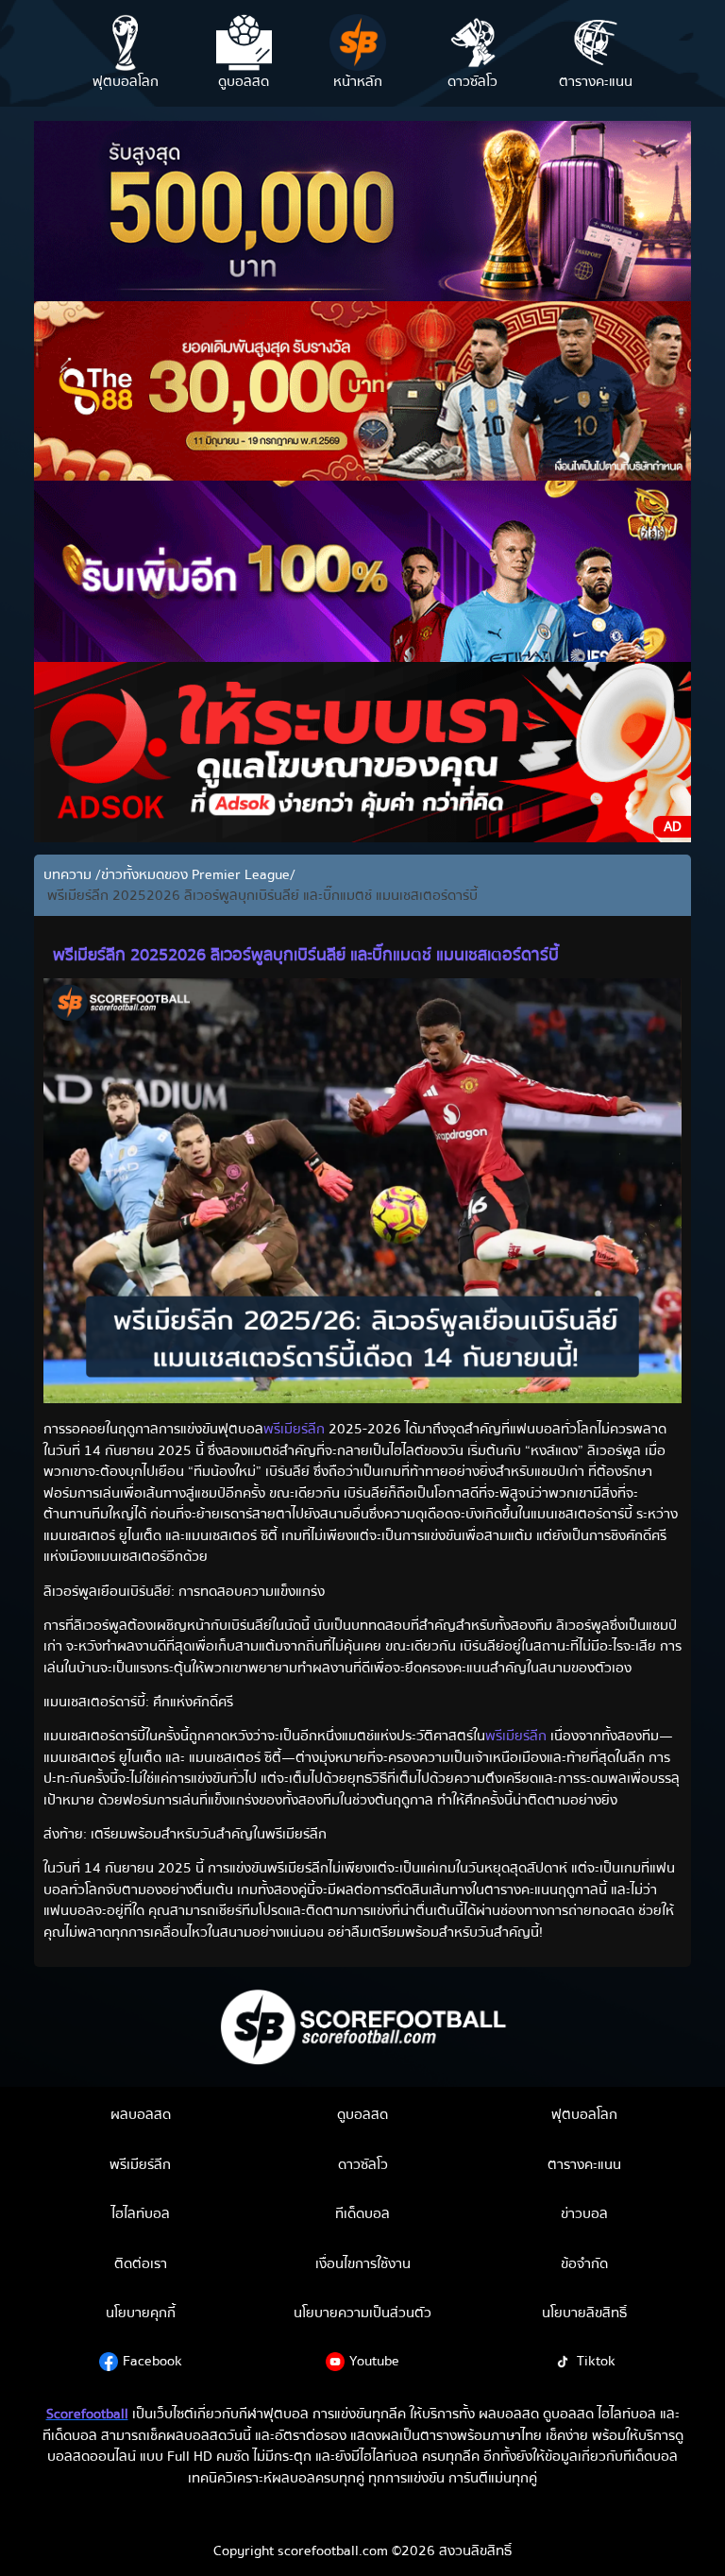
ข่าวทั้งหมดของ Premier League (195, 875)
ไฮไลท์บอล (141, 2213)
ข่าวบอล (584, 2213)
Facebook (152, 2361)
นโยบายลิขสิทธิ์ (584, 2313)
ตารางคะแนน (584, 2164)
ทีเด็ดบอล (362, 2213)
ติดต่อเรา (141, 2263)
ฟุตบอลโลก (584, 2114)
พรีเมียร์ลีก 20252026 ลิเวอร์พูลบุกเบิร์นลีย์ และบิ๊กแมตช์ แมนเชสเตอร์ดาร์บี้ (261, 896)
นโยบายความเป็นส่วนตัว (362, 2313)
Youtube (374, 2361)
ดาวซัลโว (363, 2164)
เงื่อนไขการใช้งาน (363, 2263)
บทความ (69, 875)
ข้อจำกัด (584, 2263)
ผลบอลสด (141, 2114)
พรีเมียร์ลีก (294, 1429)
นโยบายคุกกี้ (141, 2313)
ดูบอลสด (362, 2114)
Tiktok (596, 2361)
